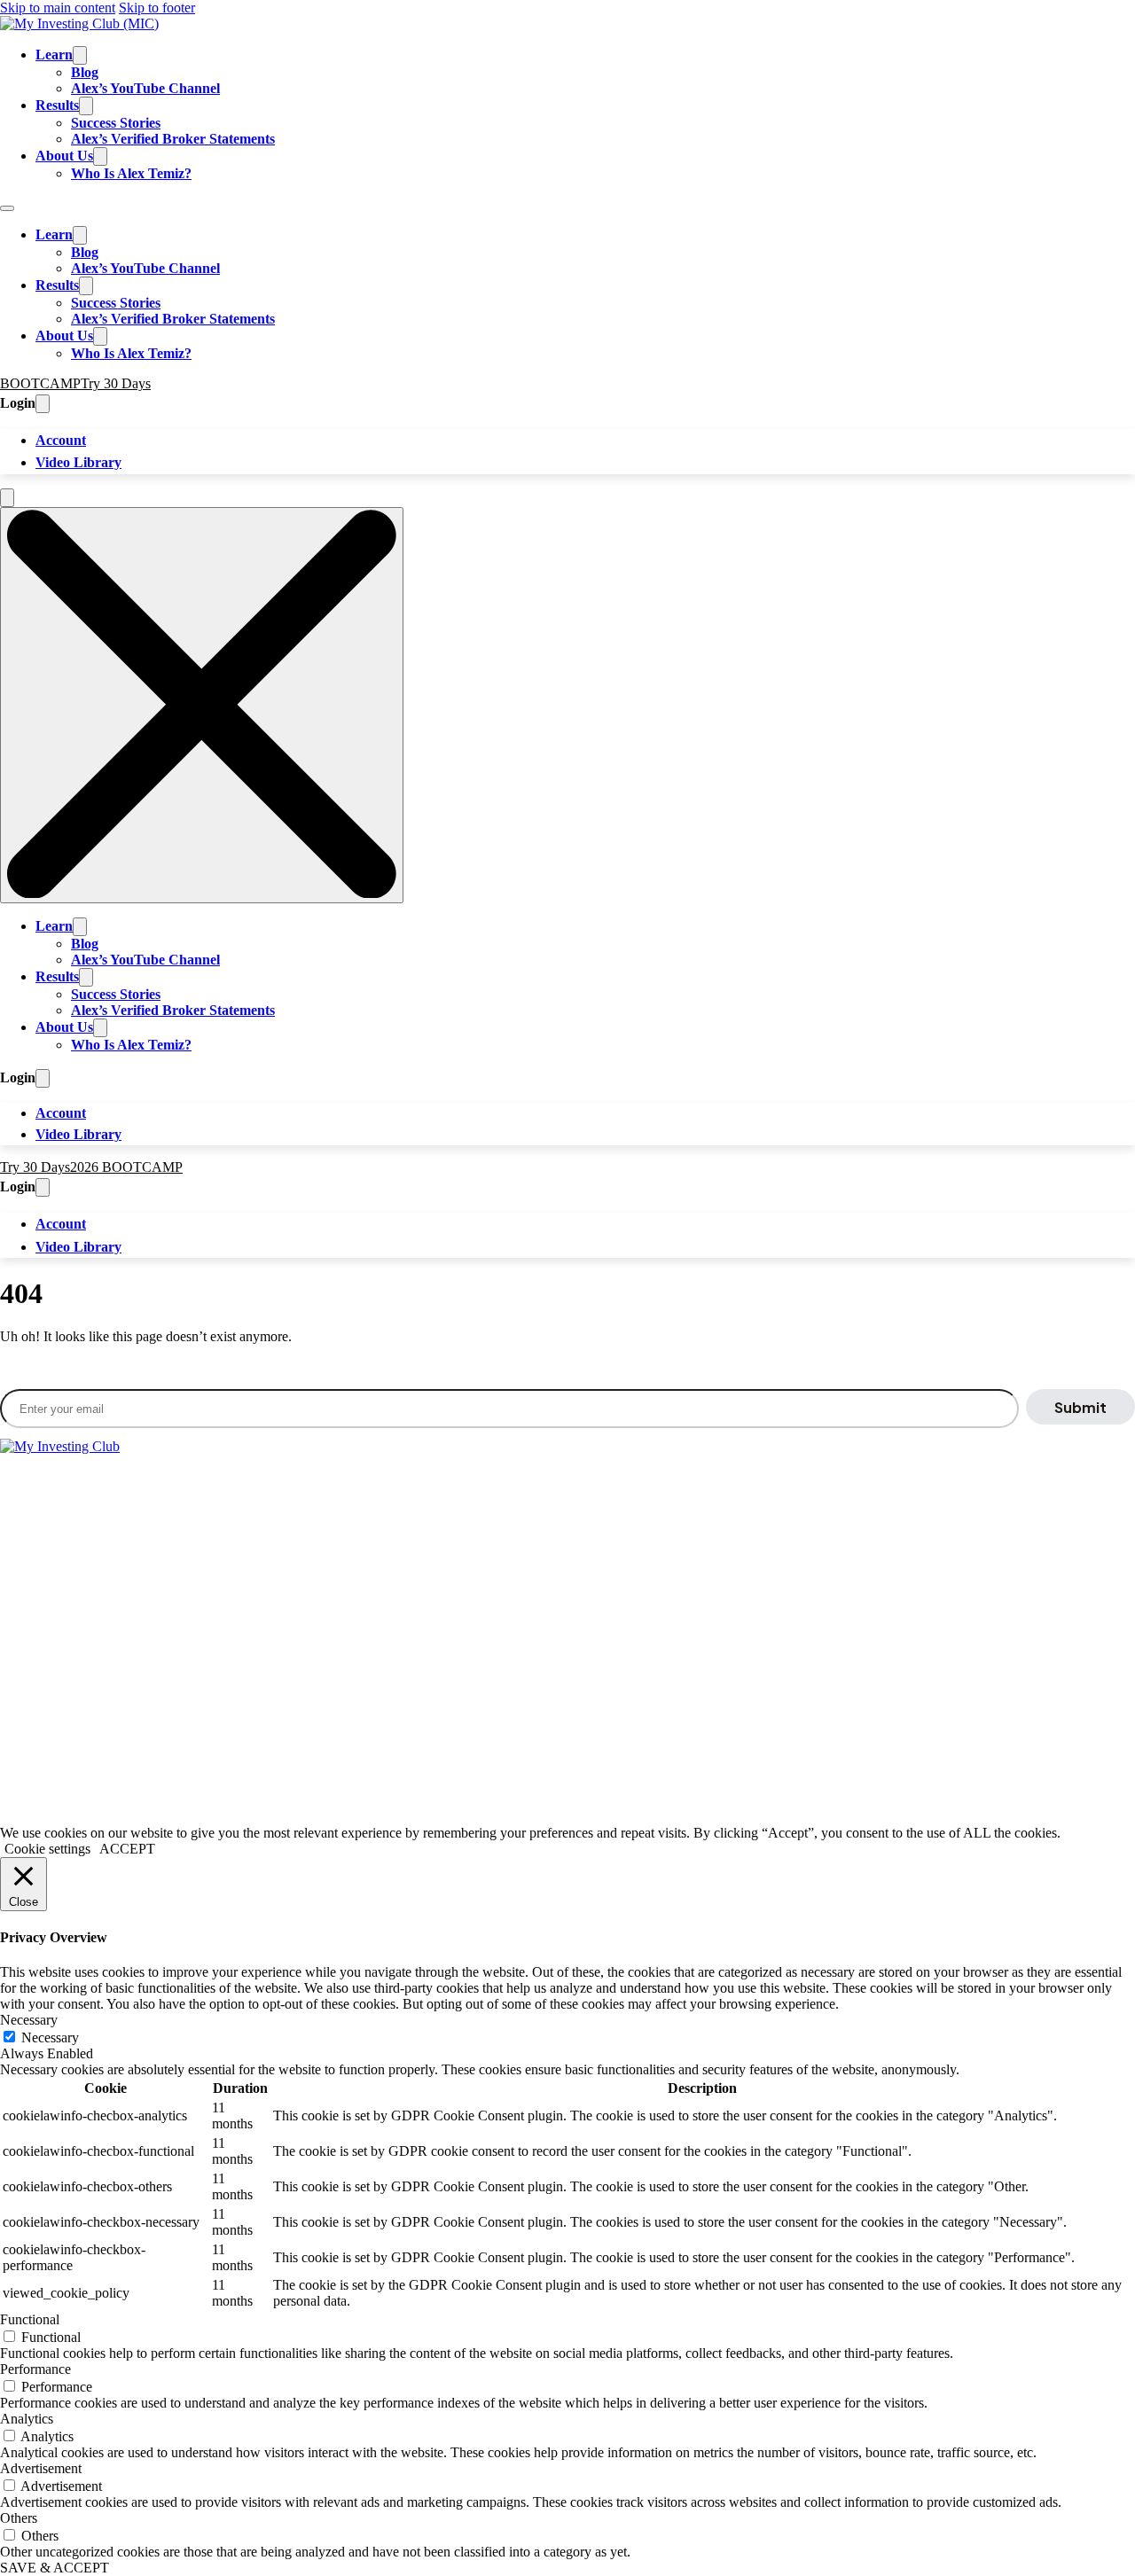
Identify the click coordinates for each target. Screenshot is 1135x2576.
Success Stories (116, 123)
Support (70, 1664)
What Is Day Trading (86, 1517)
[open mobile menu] (7, 498)
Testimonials (180, 1591)
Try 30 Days (116, 383)
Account (61, 440)
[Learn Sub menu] (80, 55)
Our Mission (110, 1591)
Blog (85, 72)
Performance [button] (35, 2369)
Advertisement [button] (41, 2468)
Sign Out (117, 1664)
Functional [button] (30, 2319)
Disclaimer (226, 1772)
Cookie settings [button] (47, 1849)
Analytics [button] (27, 2419)
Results (57, 105)
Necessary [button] (29, 2020)
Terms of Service (47, 1772)
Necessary (50, 2037)
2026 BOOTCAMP (126, 1167)
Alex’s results (319, 1686)
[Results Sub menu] (86, 106)
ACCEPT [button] (127, 1849)
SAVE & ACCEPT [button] (55, 2568)
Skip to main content (58, 8)
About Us (64, 156)
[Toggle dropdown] (43, 404)
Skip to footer (157, 8)
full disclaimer (61, 1708)
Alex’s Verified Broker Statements (173, 139)
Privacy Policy (145, 1772)
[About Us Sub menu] (100, 156)
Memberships (38, 1591)
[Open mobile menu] (7, 208)
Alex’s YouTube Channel (145, 88)
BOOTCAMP (40, 383)
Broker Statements (197, 1517)
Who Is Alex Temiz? (131, 173)
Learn (54, 55)
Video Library (78, 462)
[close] (202, 706)
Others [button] (19, 2518)
